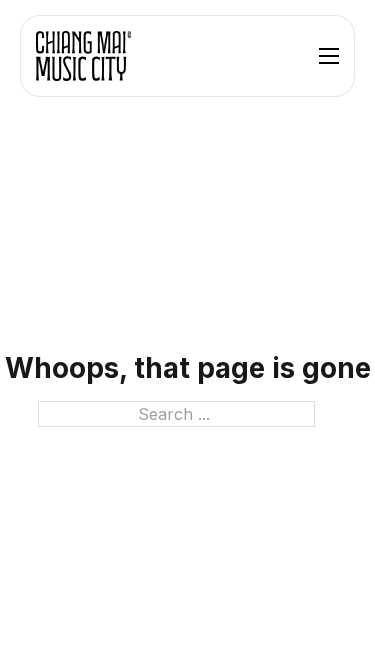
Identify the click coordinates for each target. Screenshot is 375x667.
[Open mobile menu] (329, 56)
